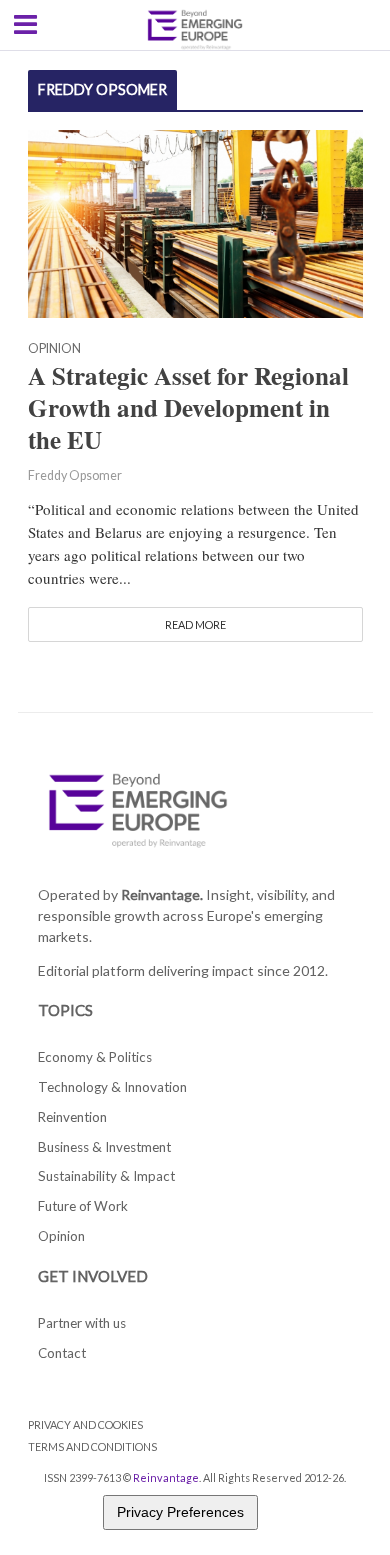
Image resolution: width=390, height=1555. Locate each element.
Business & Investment (104, 1147)
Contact (62, 1353)
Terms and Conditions (92, 1446)
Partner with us (82, 1323)
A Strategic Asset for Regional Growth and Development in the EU (188, 408)
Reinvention (72, 1117)
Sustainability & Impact (106, 1176)
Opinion (54, 349)
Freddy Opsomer (75, 475)
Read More (195, 624)
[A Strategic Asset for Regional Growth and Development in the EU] (195, 221)
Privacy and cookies (85, 1424)
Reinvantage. (162, 894)
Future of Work (83, 1206)
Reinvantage (166, 1477)
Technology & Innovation (112, 1087)
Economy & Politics (95, 1057)
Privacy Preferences (180, 1512)
